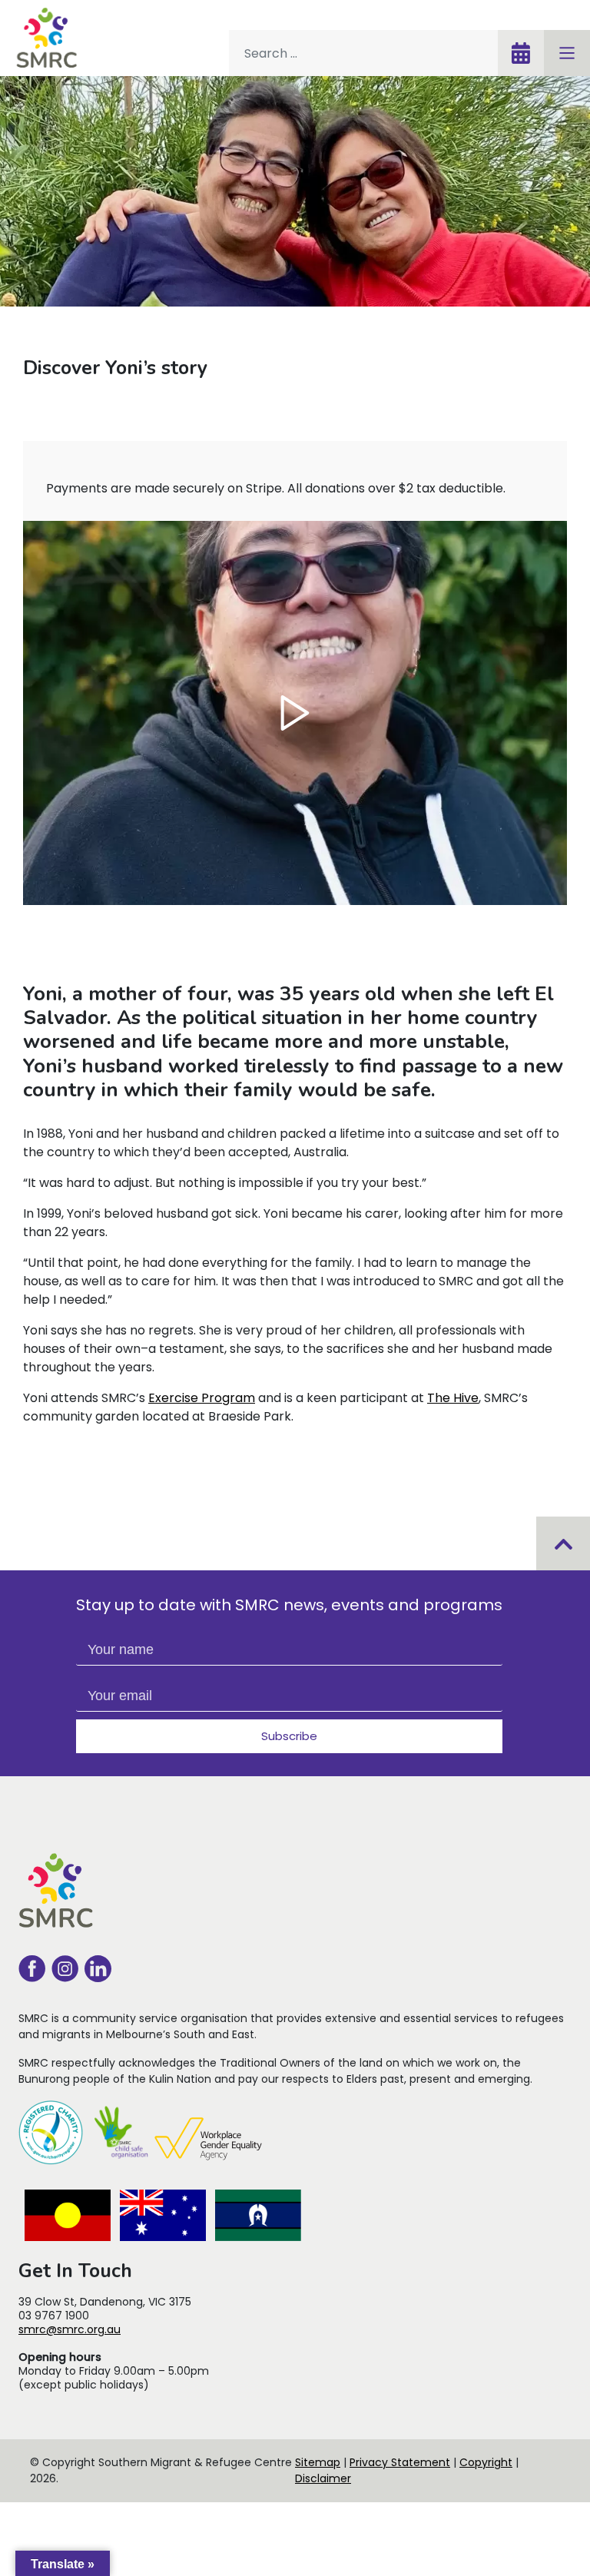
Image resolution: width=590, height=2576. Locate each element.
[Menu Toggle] (567, 53)
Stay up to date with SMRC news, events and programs (289, 1605)
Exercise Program (202, 1398)
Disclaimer (323, 2478)
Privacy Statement (400, 2462)
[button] (295, 713)
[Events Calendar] (521, 53)
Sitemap (318, 2462)
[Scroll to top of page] (563, 1543)
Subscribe (289, 1736)
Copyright (486, 2462)
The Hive (453, 1398)
